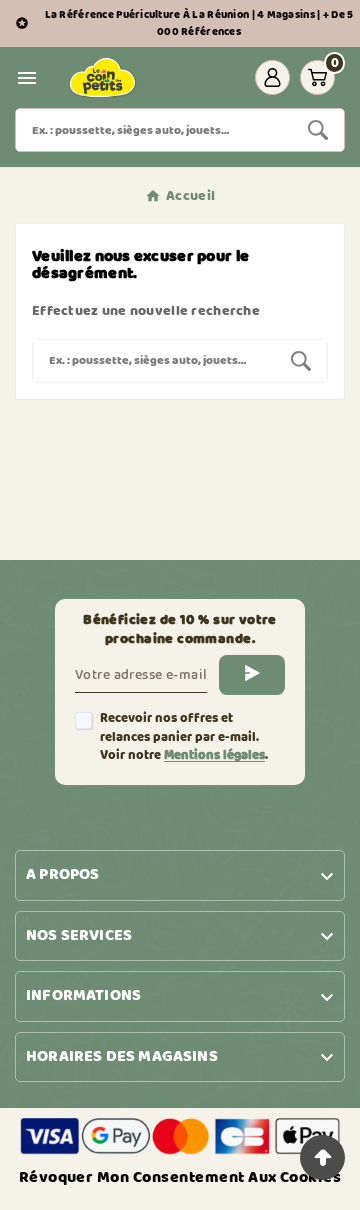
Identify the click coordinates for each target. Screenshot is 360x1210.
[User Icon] (272, 77)
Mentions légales (214, 755)
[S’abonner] (252, 675)
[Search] (318, 130)
